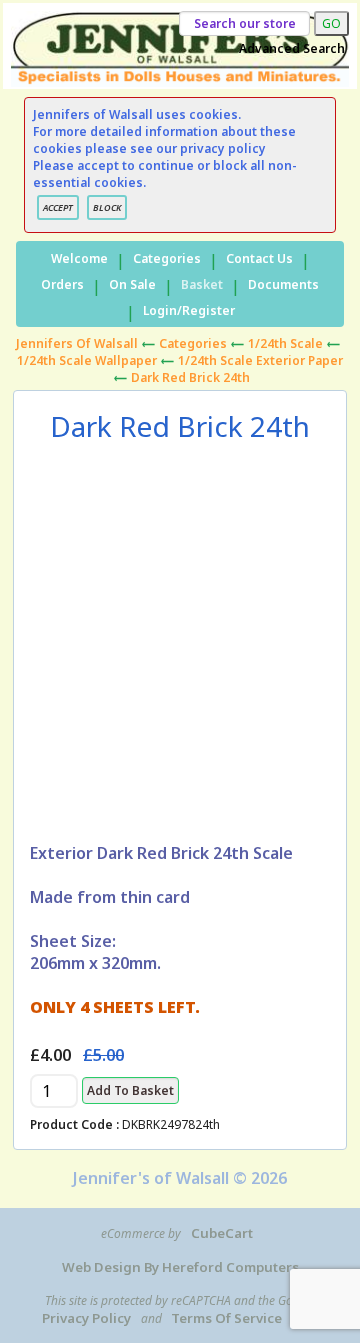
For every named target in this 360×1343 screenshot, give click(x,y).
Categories (167, 258)
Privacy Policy (86, 1318)
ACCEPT (58, 207)
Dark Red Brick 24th (190, 377)
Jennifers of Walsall (77, 343)
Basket (202, 284)
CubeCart (222, 1233)
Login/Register (189, 310)
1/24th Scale (285, 343)
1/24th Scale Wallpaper (87, 360)
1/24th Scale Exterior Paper (260, 360)
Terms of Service (226, 1318)
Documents (283, 284)
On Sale (132, 284)
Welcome (79, 258)
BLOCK (107, 207)
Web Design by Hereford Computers (180, 1267)
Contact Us (259, 258)
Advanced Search (292, 48)
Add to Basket (130, 1090)
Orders (62, 284)
